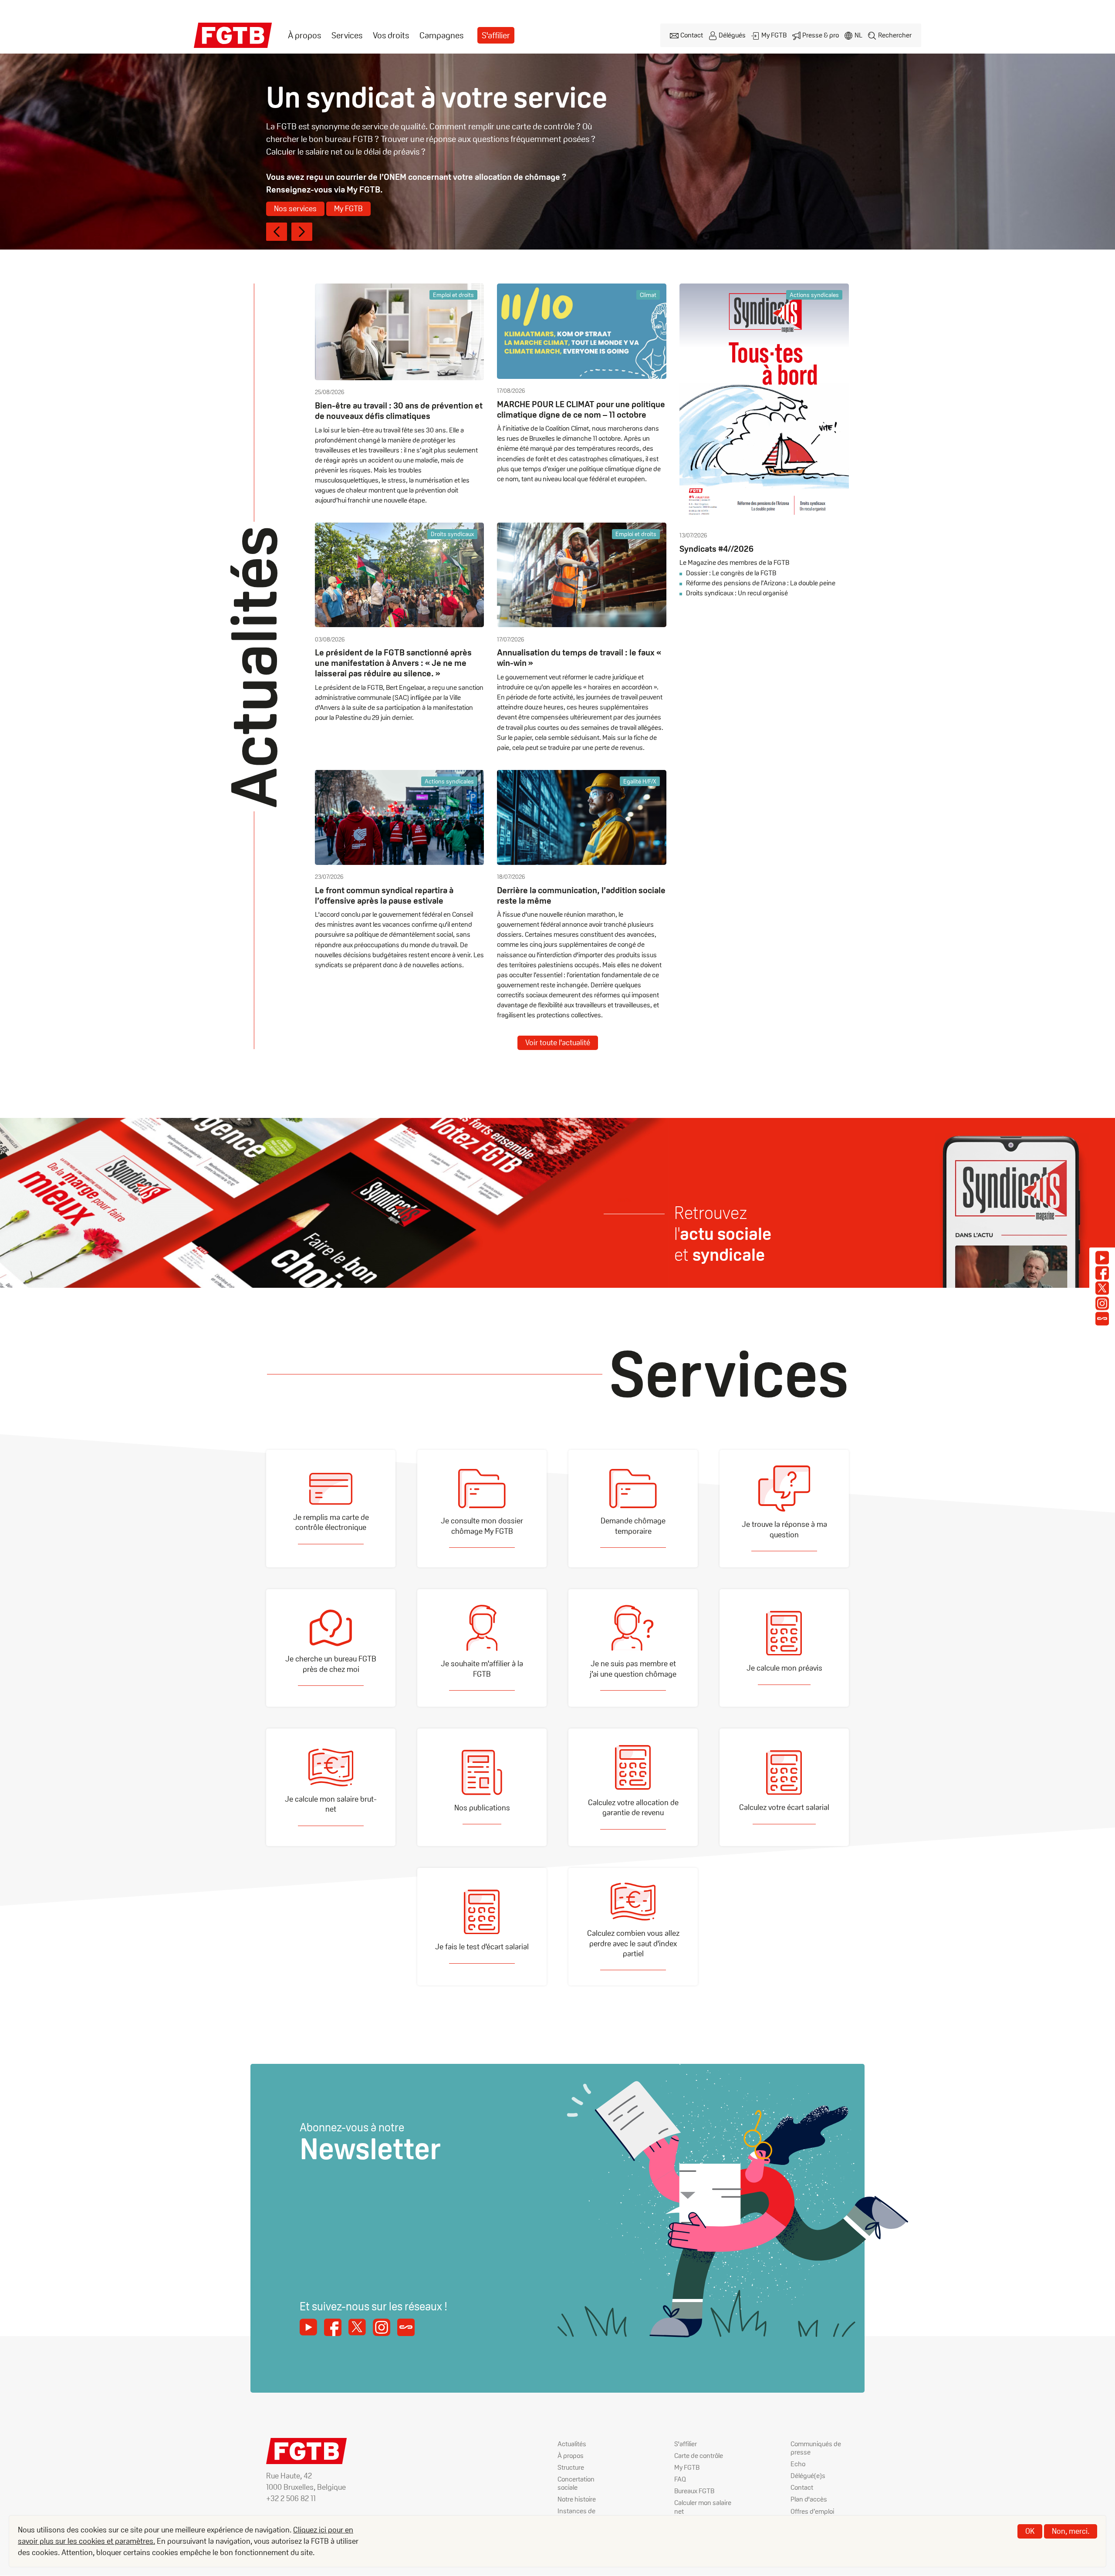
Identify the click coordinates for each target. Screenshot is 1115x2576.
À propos (304, 35)
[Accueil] (233, 35)
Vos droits (391, 35)
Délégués (732, 35)
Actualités (572, 2444)
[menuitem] (304, 35)
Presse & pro (821, 35)
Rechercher (895, 35)
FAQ (680, 2479)
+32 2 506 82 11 (291, 2498)
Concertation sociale (576, 2483)
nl (858, 35)
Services (347, 35)
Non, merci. (1071, 2531)
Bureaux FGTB (694, 2491)
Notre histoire (577, 2499)
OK (1030, 2531)
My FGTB (774, 35)
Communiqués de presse (816, 2448)
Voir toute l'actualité (558, 1042)
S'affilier (496, 35)
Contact (692, 35)
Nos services (295, 208)
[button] (277, 232)
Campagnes (441, 35)
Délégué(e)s (808, 2476)
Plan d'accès (809, 2499)
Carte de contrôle (699, 2456)
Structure (571, 2467)
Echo (798, 2464)
